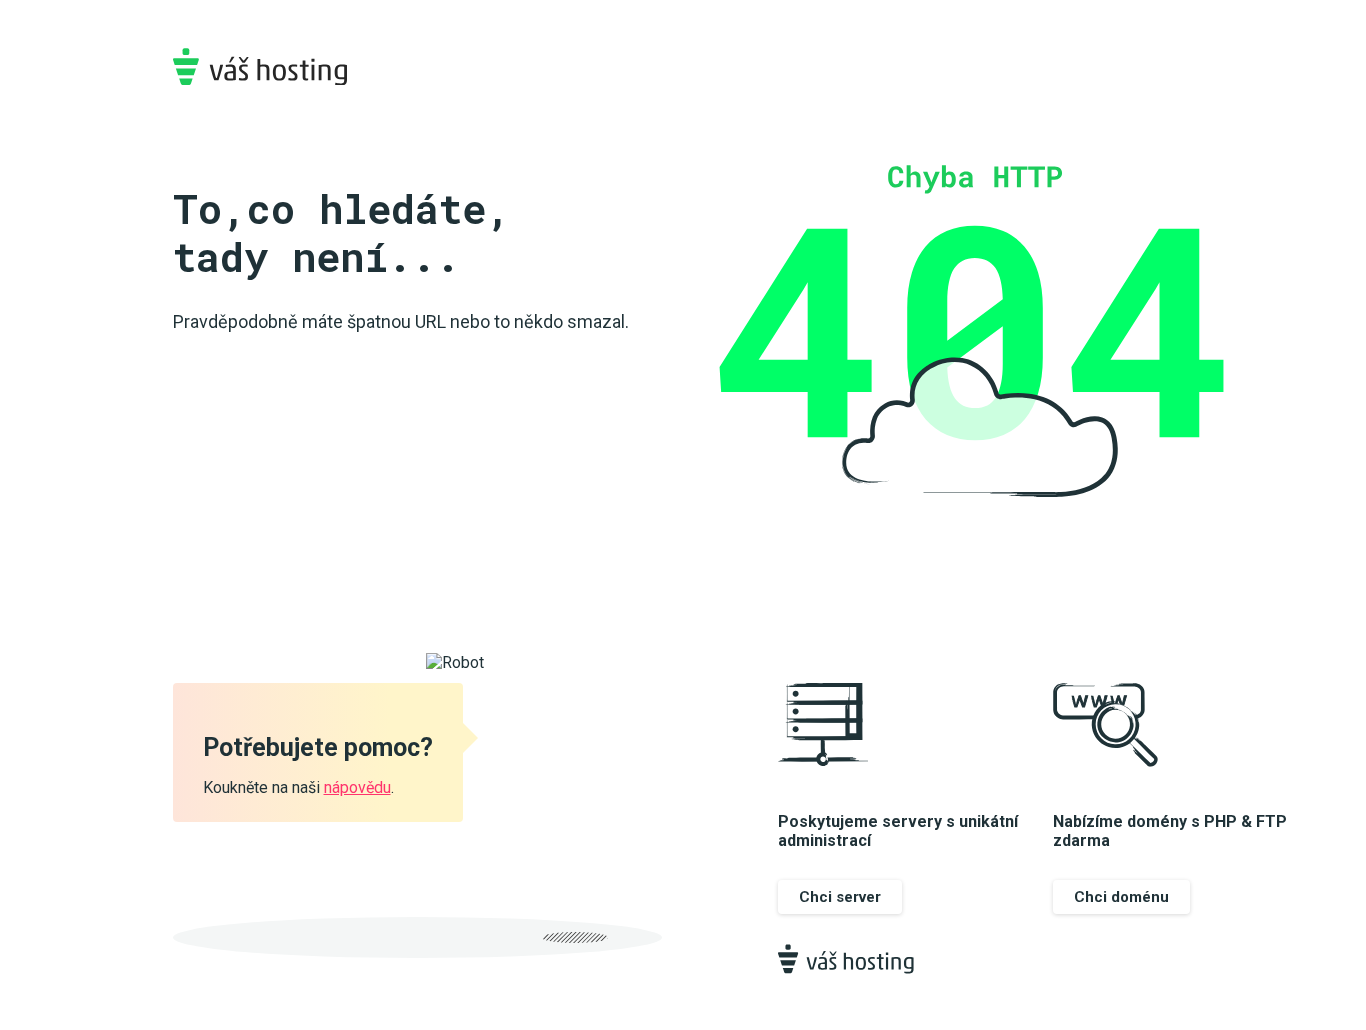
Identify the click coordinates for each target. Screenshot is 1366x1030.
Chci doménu (1121, 897)
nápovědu (357, 787)
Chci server (840, 897)
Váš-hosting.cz (260, 66)
